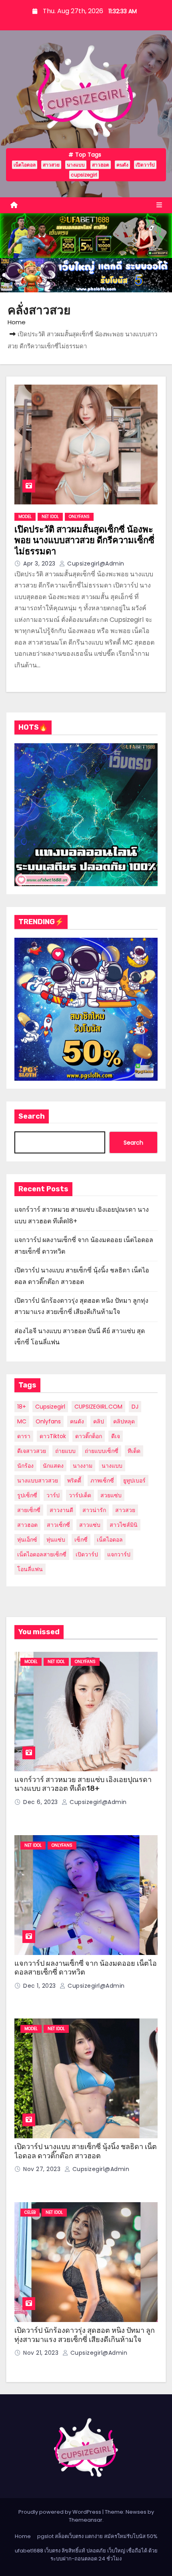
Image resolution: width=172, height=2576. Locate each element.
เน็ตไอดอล (25, 165)
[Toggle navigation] (159, 205)
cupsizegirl (84, 175)
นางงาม (83, 1466)
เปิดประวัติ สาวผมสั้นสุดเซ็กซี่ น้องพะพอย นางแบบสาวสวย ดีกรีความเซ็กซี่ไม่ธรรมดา (84, 540)
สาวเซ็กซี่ (58, 1525)
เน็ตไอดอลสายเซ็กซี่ (42, 1554)
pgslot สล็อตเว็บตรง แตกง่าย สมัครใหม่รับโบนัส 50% (97, 2536)
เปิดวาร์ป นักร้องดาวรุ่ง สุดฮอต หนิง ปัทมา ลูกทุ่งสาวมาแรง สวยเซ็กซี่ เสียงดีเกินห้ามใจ (85, 2335)
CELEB (30, 2212)
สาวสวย (51, 165)
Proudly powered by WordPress (60, 2512)
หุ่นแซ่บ (56, 1540)
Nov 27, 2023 (43, 2169)
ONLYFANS (79, 517)
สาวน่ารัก (94, 1510)
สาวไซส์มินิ (124, 1525)
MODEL (25, 517)
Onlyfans (48, 1421)
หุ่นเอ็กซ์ (27, 1540)
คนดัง (122, 165)
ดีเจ (116, 1436)
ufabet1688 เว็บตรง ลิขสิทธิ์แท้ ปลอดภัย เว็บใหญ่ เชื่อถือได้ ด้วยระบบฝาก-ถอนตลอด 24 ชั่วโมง (86, 2555)
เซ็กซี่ (81, 1540)
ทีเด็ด (134, 1451)
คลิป (99, 1421)
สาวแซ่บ (90, 1525)
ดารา (24, 1436)
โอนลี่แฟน (30, 1569)
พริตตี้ (74, 1481)
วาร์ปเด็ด (80, 1495)
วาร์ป (53, 1495)
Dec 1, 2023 (40, 1986)
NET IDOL (50, 517)
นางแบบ (76, 165)
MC (22, 1421)
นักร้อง (25, 1466)
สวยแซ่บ (111, 1495)
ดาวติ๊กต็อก (89, 1436)
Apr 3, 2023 (40, 564)
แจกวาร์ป (119, 1554)
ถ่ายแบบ (65, 1451)
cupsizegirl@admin (95, 564)
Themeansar (86, 2520)
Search (32, 1116)
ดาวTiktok (53, 1436)
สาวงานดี (61, 1510)
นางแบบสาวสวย (38, 1481)
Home (17, 322)
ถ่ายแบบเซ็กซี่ (102, 1451)
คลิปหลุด (124, 1421)
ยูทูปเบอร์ (134, 1481)
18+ (22, 1407)
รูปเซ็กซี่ (27, 1495)
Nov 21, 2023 (42, 2353)
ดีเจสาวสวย (32, 1451)
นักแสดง (53, 1466)
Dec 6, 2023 (41, 1802)
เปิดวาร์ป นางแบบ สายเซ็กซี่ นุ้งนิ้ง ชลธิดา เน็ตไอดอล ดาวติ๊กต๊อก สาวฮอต (86, 2151)
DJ (135, 1407)
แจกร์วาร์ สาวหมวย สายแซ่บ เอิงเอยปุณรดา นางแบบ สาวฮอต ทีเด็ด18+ (83, 1784)
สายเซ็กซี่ (29, 1510)
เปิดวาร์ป (145, 165)
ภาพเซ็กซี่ (102, 1481)
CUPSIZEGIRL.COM (98, 1407)
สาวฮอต (101, 165)
